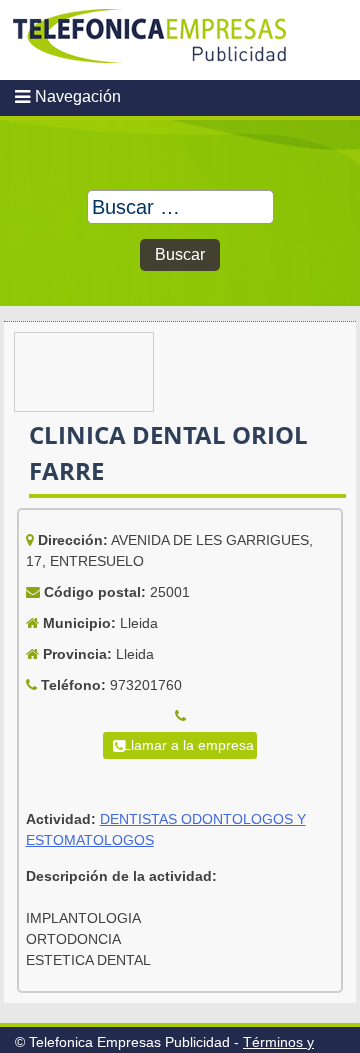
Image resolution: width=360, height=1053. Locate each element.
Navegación (78, 96)
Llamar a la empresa (188, 745)
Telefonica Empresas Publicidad (150, 40)
